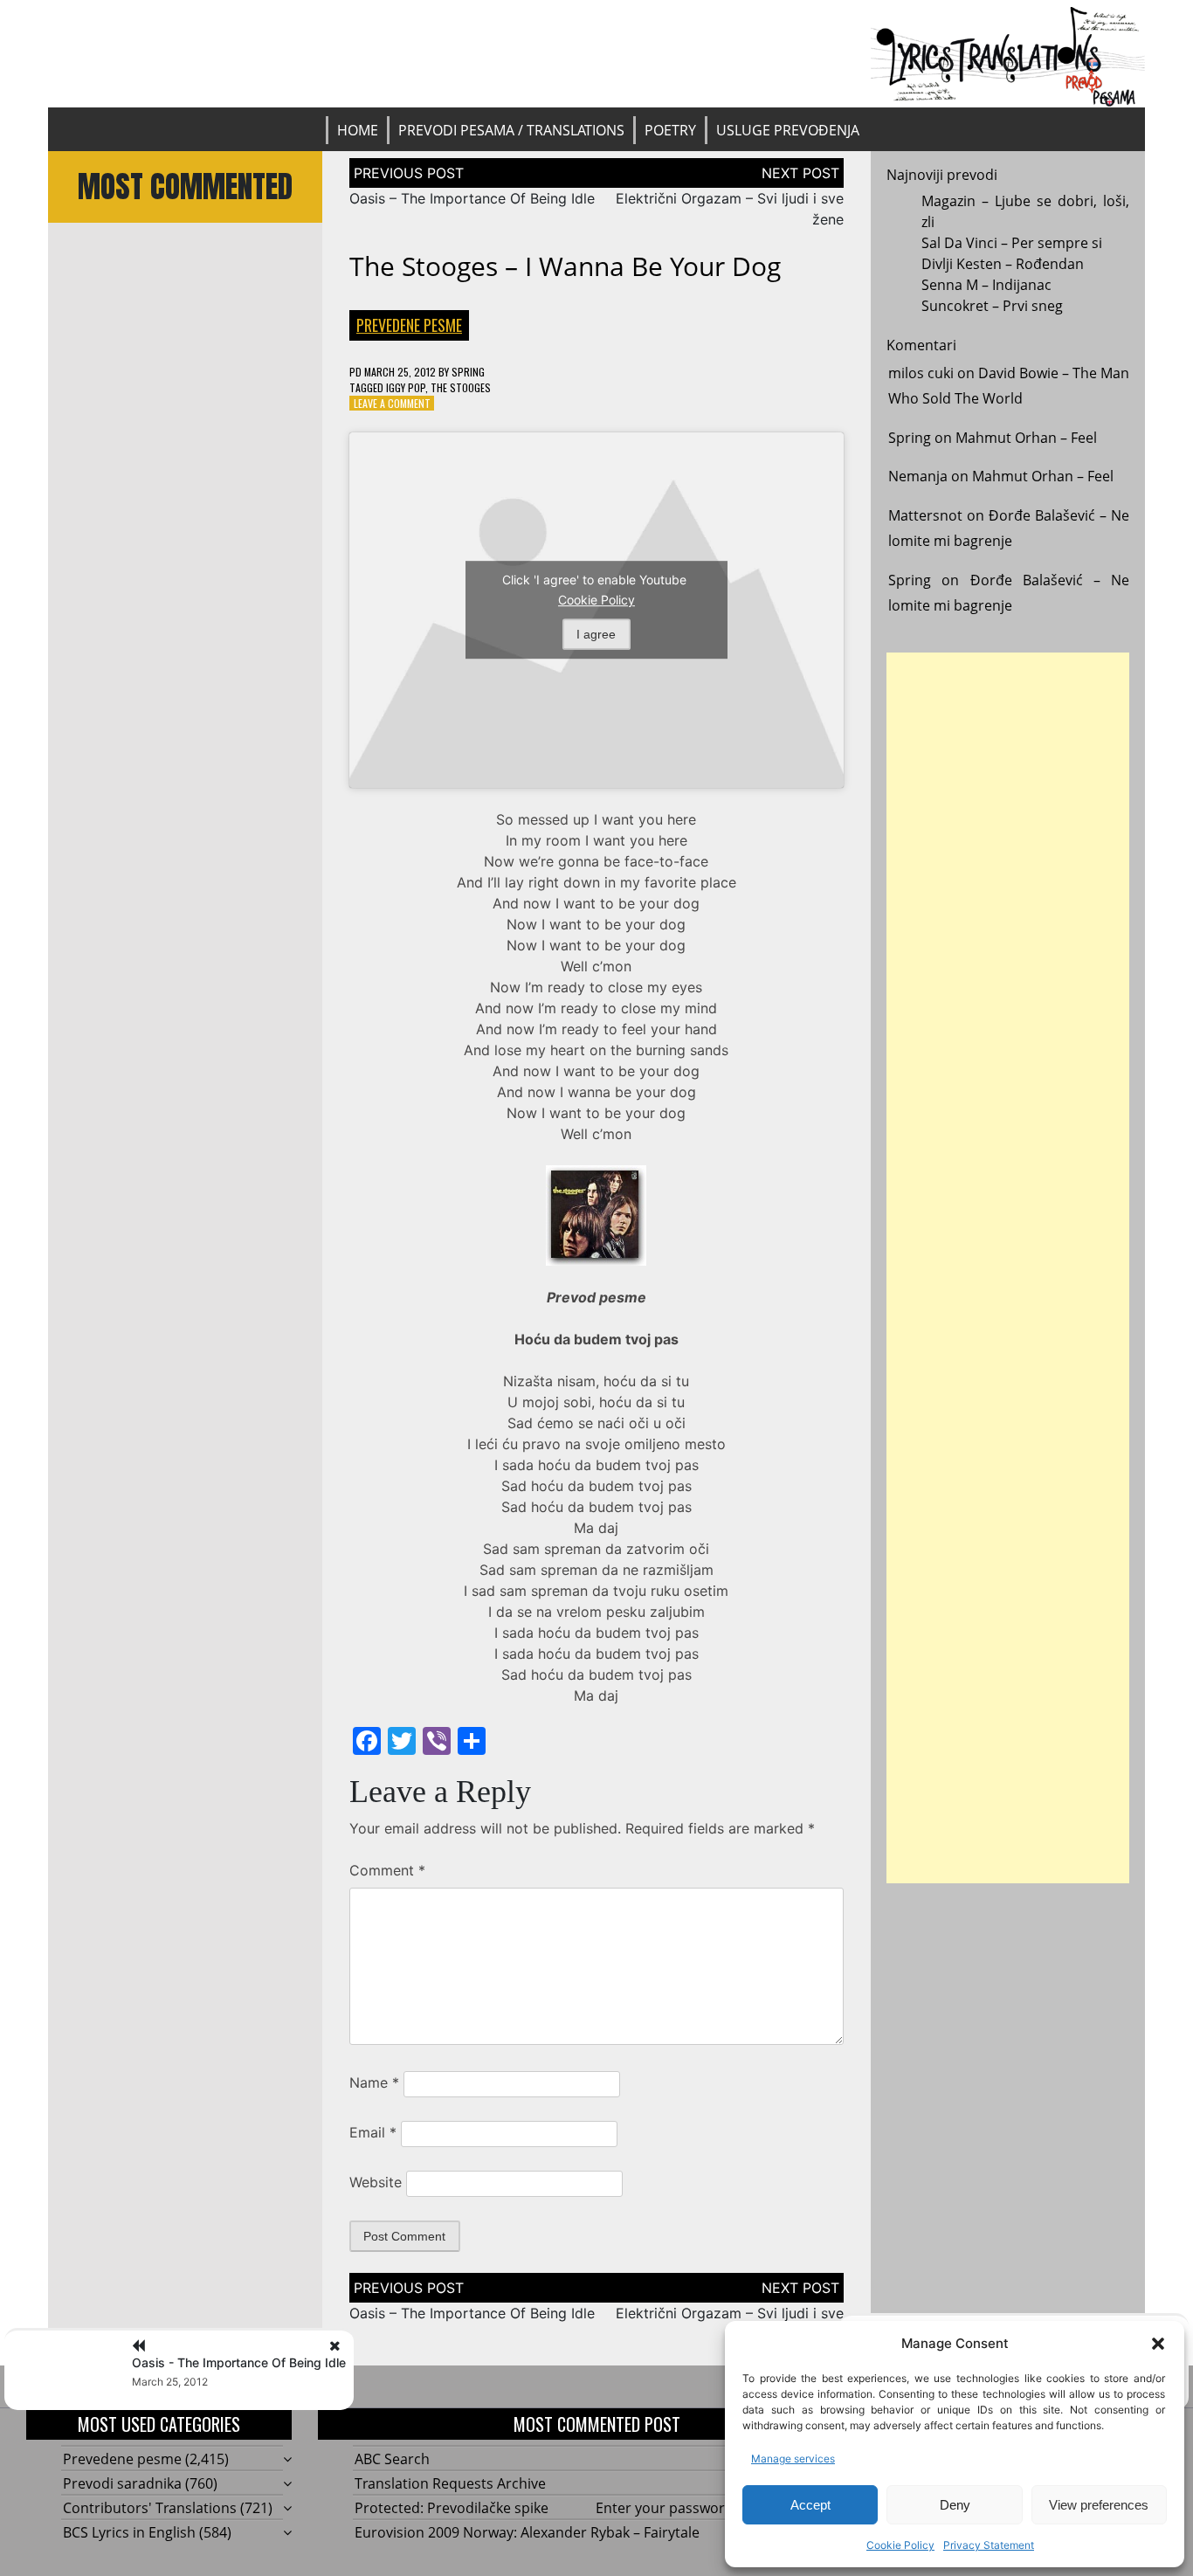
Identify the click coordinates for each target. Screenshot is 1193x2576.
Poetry (670, 130)
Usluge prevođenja (788, 130)
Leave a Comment (392, 403)
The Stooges (461, 387)
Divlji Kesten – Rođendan (1003, 264)
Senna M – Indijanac (986, 285)
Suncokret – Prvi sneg (992, 306)
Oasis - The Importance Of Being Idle (239, 2362)
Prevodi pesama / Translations (511, 130)
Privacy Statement (989, 2545)
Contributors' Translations (150, 2508)
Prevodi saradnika (122, 2483)
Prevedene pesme (409, 325)
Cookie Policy (900, 2545)
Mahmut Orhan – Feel (1026, 438)
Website (376, 2182)
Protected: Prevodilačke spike (452, 2508)
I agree (596, 634)
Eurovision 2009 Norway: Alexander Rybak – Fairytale (527, 2532)
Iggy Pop (406, 387)
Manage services (793, 2459)
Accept (810, 2505)
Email (373, 2132)
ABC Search (392, 2459)
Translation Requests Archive (450, 2483)
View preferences (1099, 2505)
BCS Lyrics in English (129, 2532)
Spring (468, 372)
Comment (387, 1870)
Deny (955, 2505)
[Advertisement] (1008, 1268)
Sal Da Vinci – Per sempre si (1012, 243)
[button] (1158, 2344)
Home (358, 130)
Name (374, 2082)
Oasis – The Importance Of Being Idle (472, 198)
